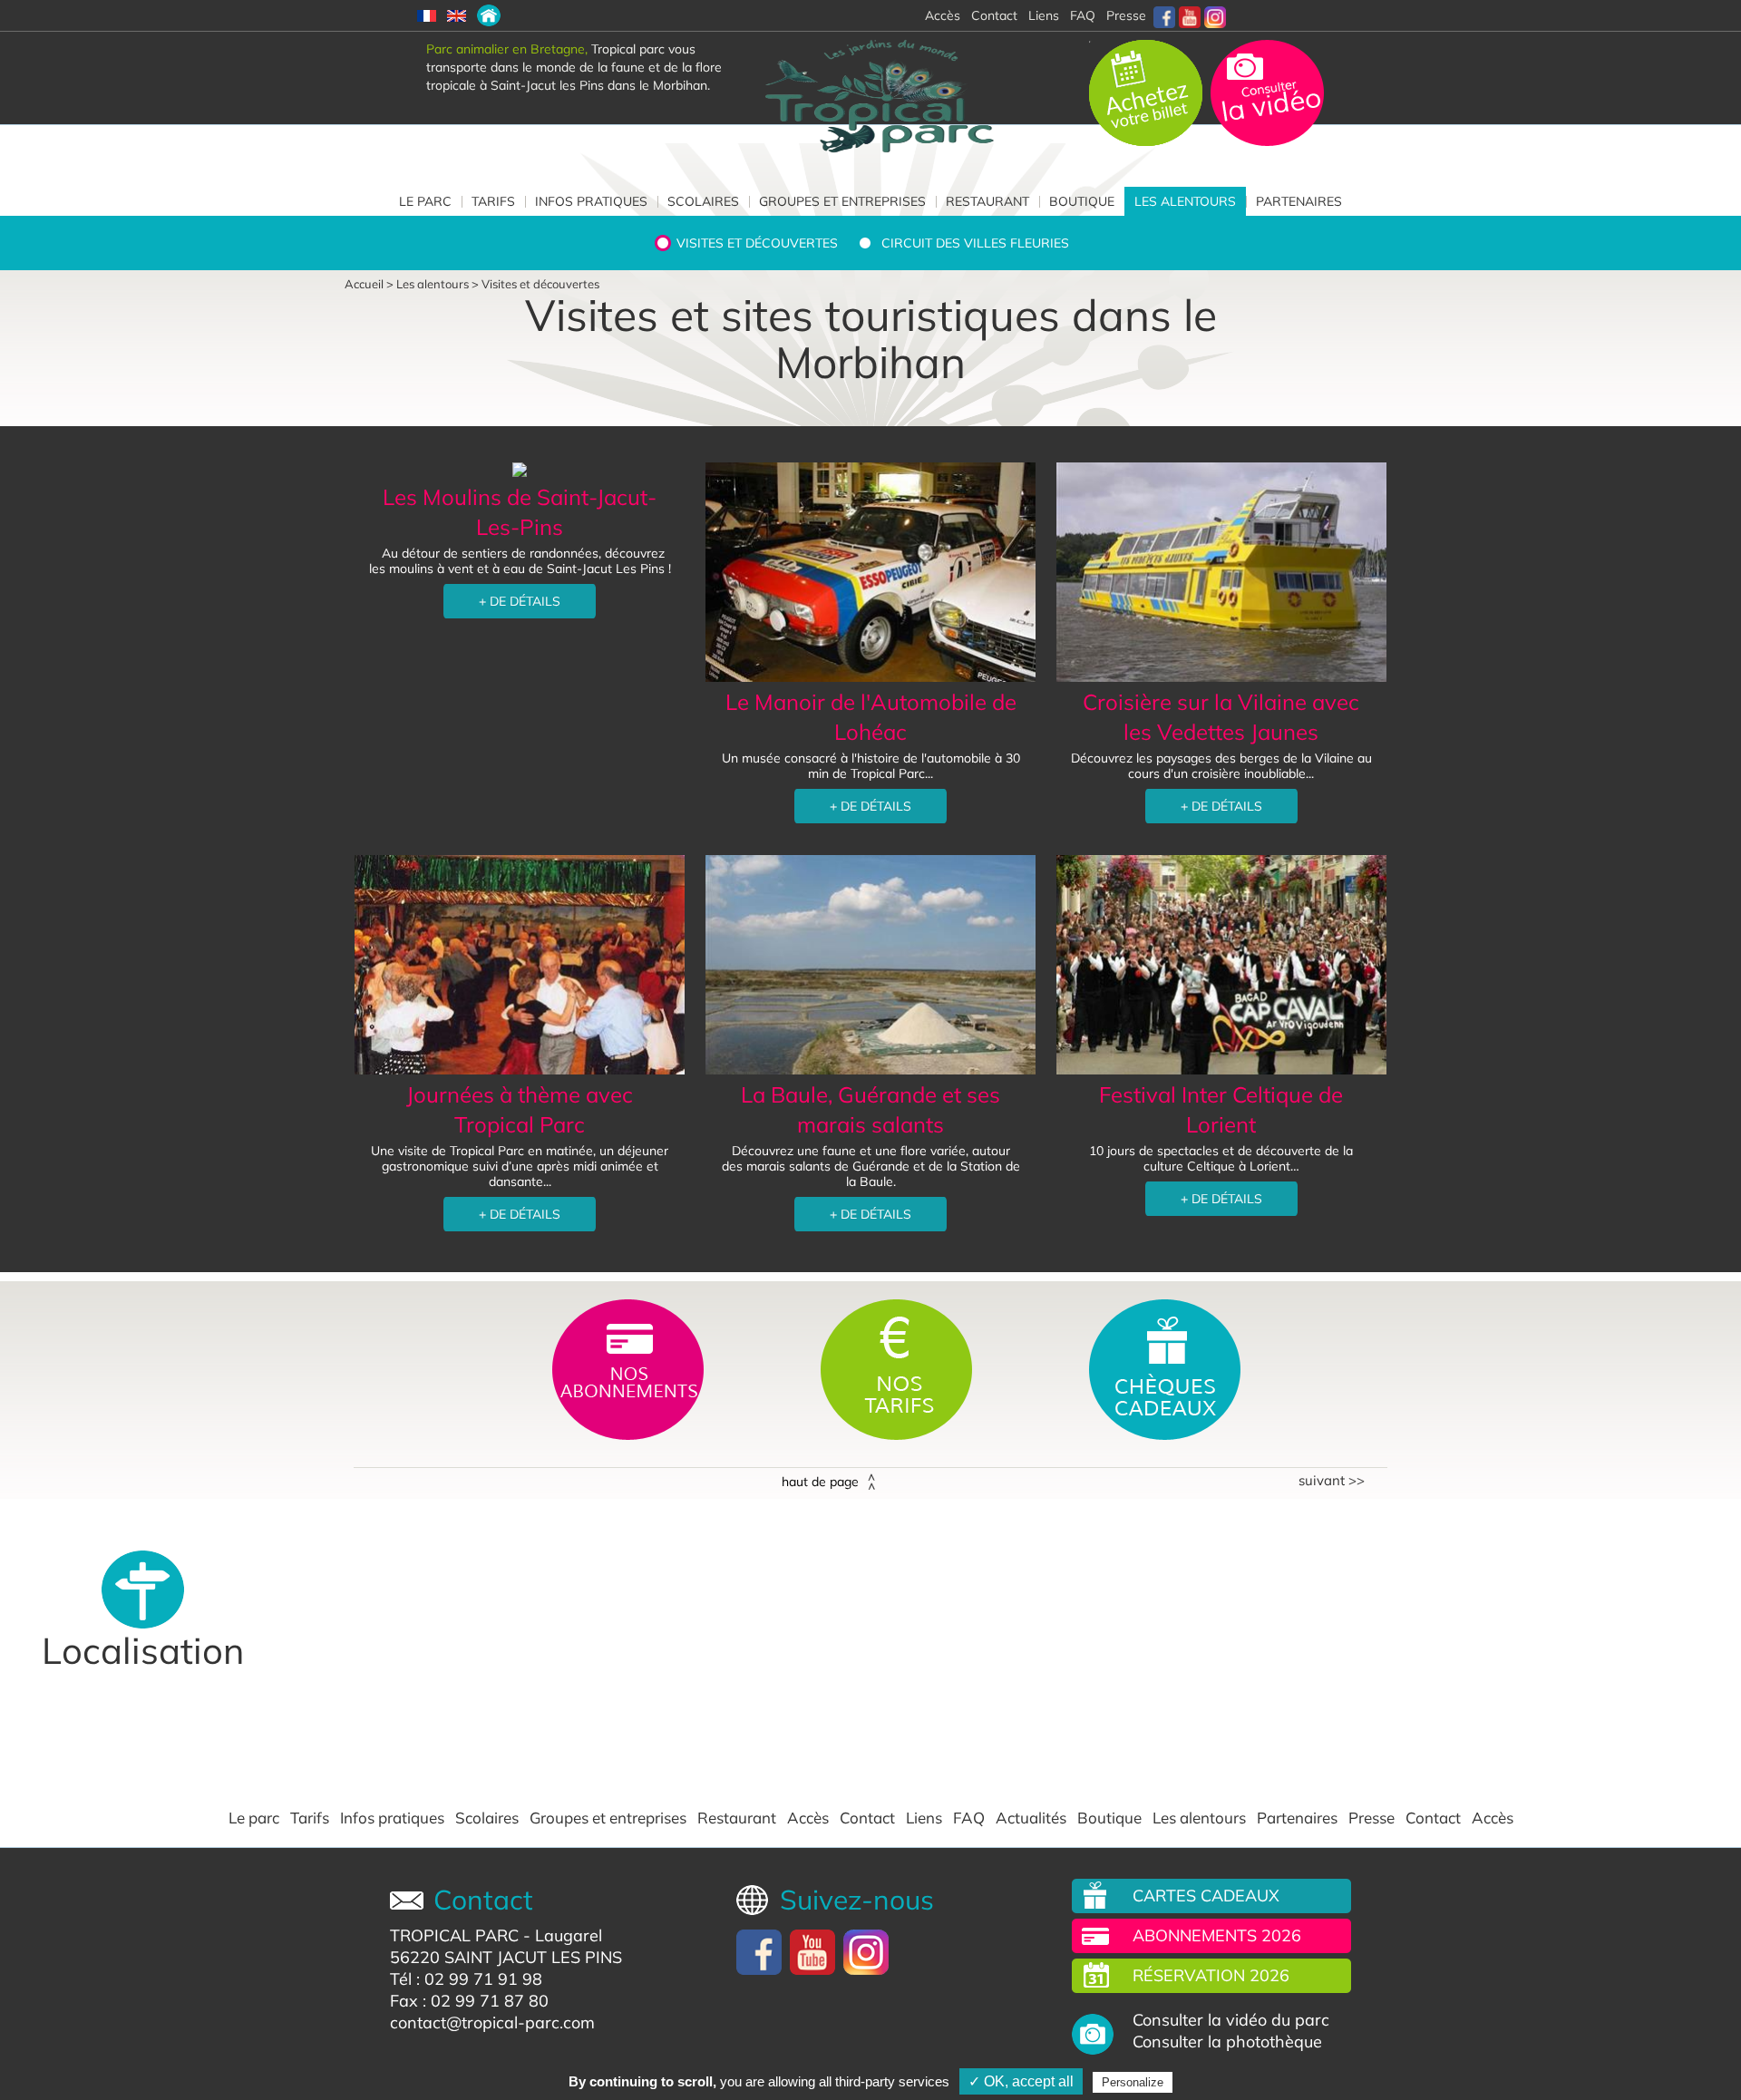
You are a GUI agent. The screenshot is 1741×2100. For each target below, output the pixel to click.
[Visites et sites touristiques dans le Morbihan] (489, 15)
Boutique (1082, 201)
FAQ (1083, 15)
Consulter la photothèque (1227, 2042)
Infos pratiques (591, 201)
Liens (1044, 15)
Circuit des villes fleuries (975, 243)
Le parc (425, 201)
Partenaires (1299, 201)
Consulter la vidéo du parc (1231, 2020)
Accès (808, 1818)
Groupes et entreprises (842, 201)
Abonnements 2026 (1217, 1935)
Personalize (1133, 2082)
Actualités (1031, 1818)
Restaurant (987, 201)
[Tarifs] (898, 1368)
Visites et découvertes (757, 243)
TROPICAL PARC (454, 1935)
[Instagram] (1215, 15)
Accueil (364, 284)
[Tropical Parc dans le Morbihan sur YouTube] (1190, 15)
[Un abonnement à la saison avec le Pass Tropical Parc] (630, 1368)
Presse (1126, 15)
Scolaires (703, 201)
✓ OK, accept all (1021, 2081)
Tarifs (493, 201)
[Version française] (427, 15)
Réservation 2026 (1211, 1975)
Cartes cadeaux (1206, 1896)
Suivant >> (1332, 1481)
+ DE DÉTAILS (520, 601)
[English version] (457, 15)
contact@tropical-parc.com (492, 2022)
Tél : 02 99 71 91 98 (466, 1979)
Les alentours (1185, 201)
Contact (867, 1818)
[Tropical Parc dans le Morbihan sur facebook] (1164, 15)
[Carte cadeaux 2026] (1165, 1368)
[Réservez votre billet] (1148, 92)
